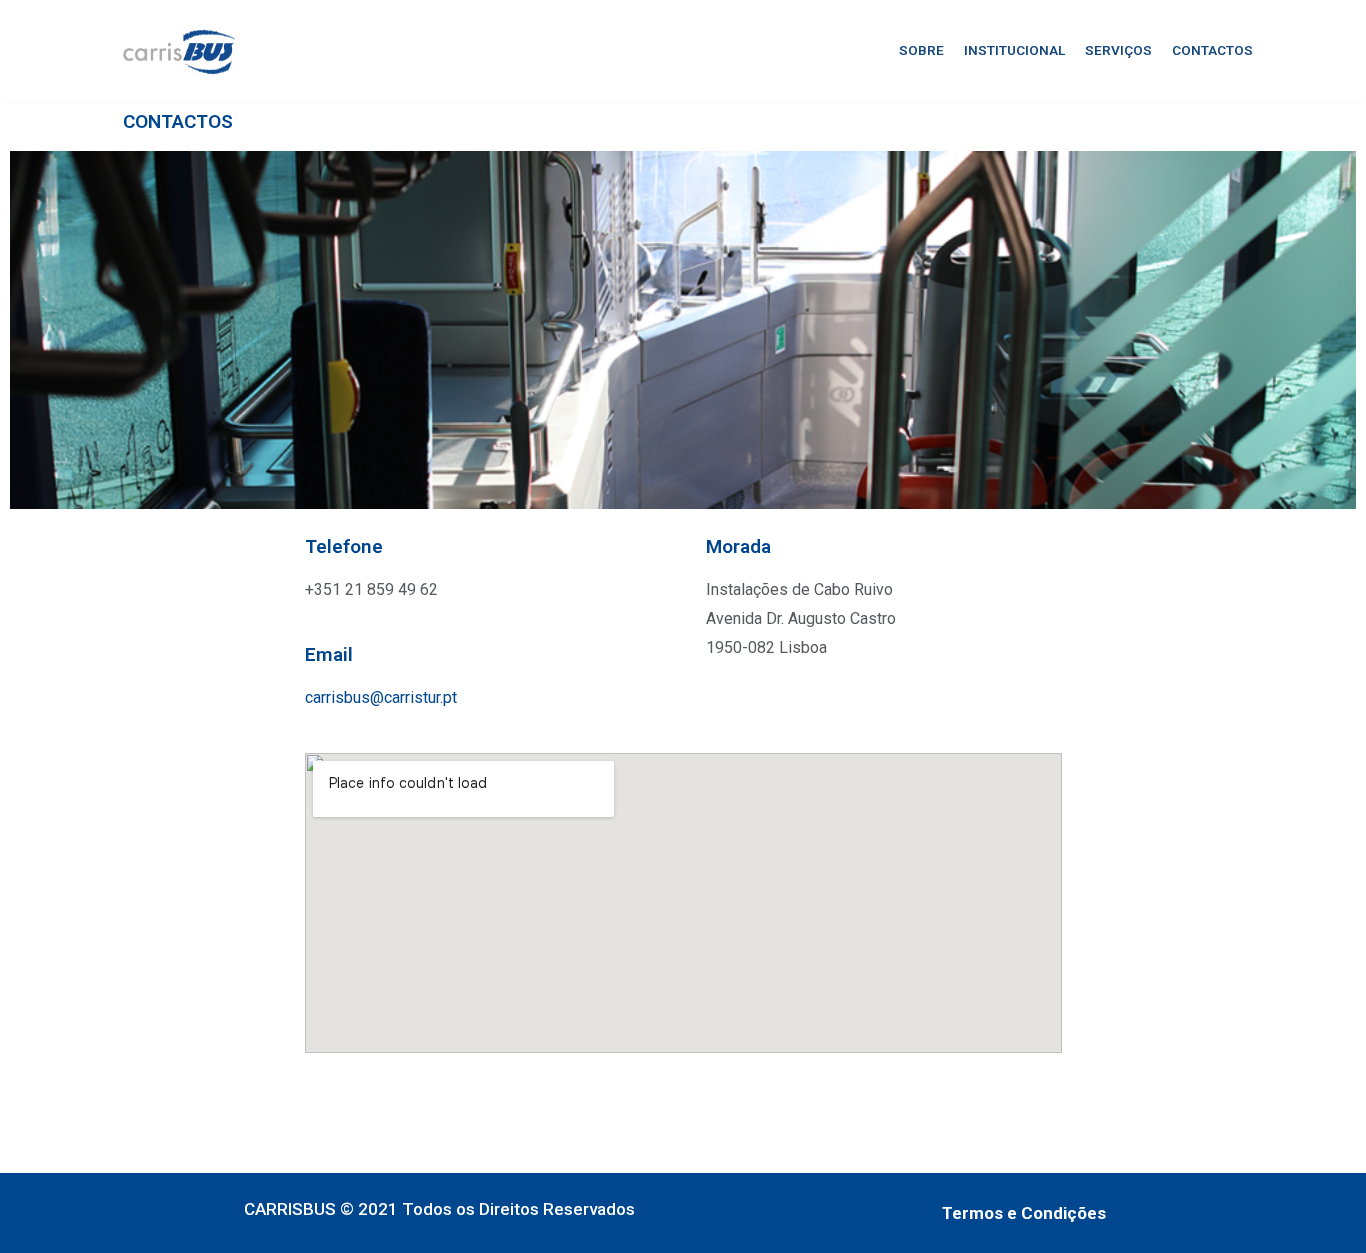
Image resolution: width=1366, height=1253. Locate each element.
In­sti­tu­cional (1014, 50)
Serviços (1118, 50)
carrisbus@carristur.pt (381, 697)
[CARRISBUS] (179, 51)
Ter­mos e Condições (1024, 1213)
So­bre (921, 50)
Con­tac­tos (1212, 50)
